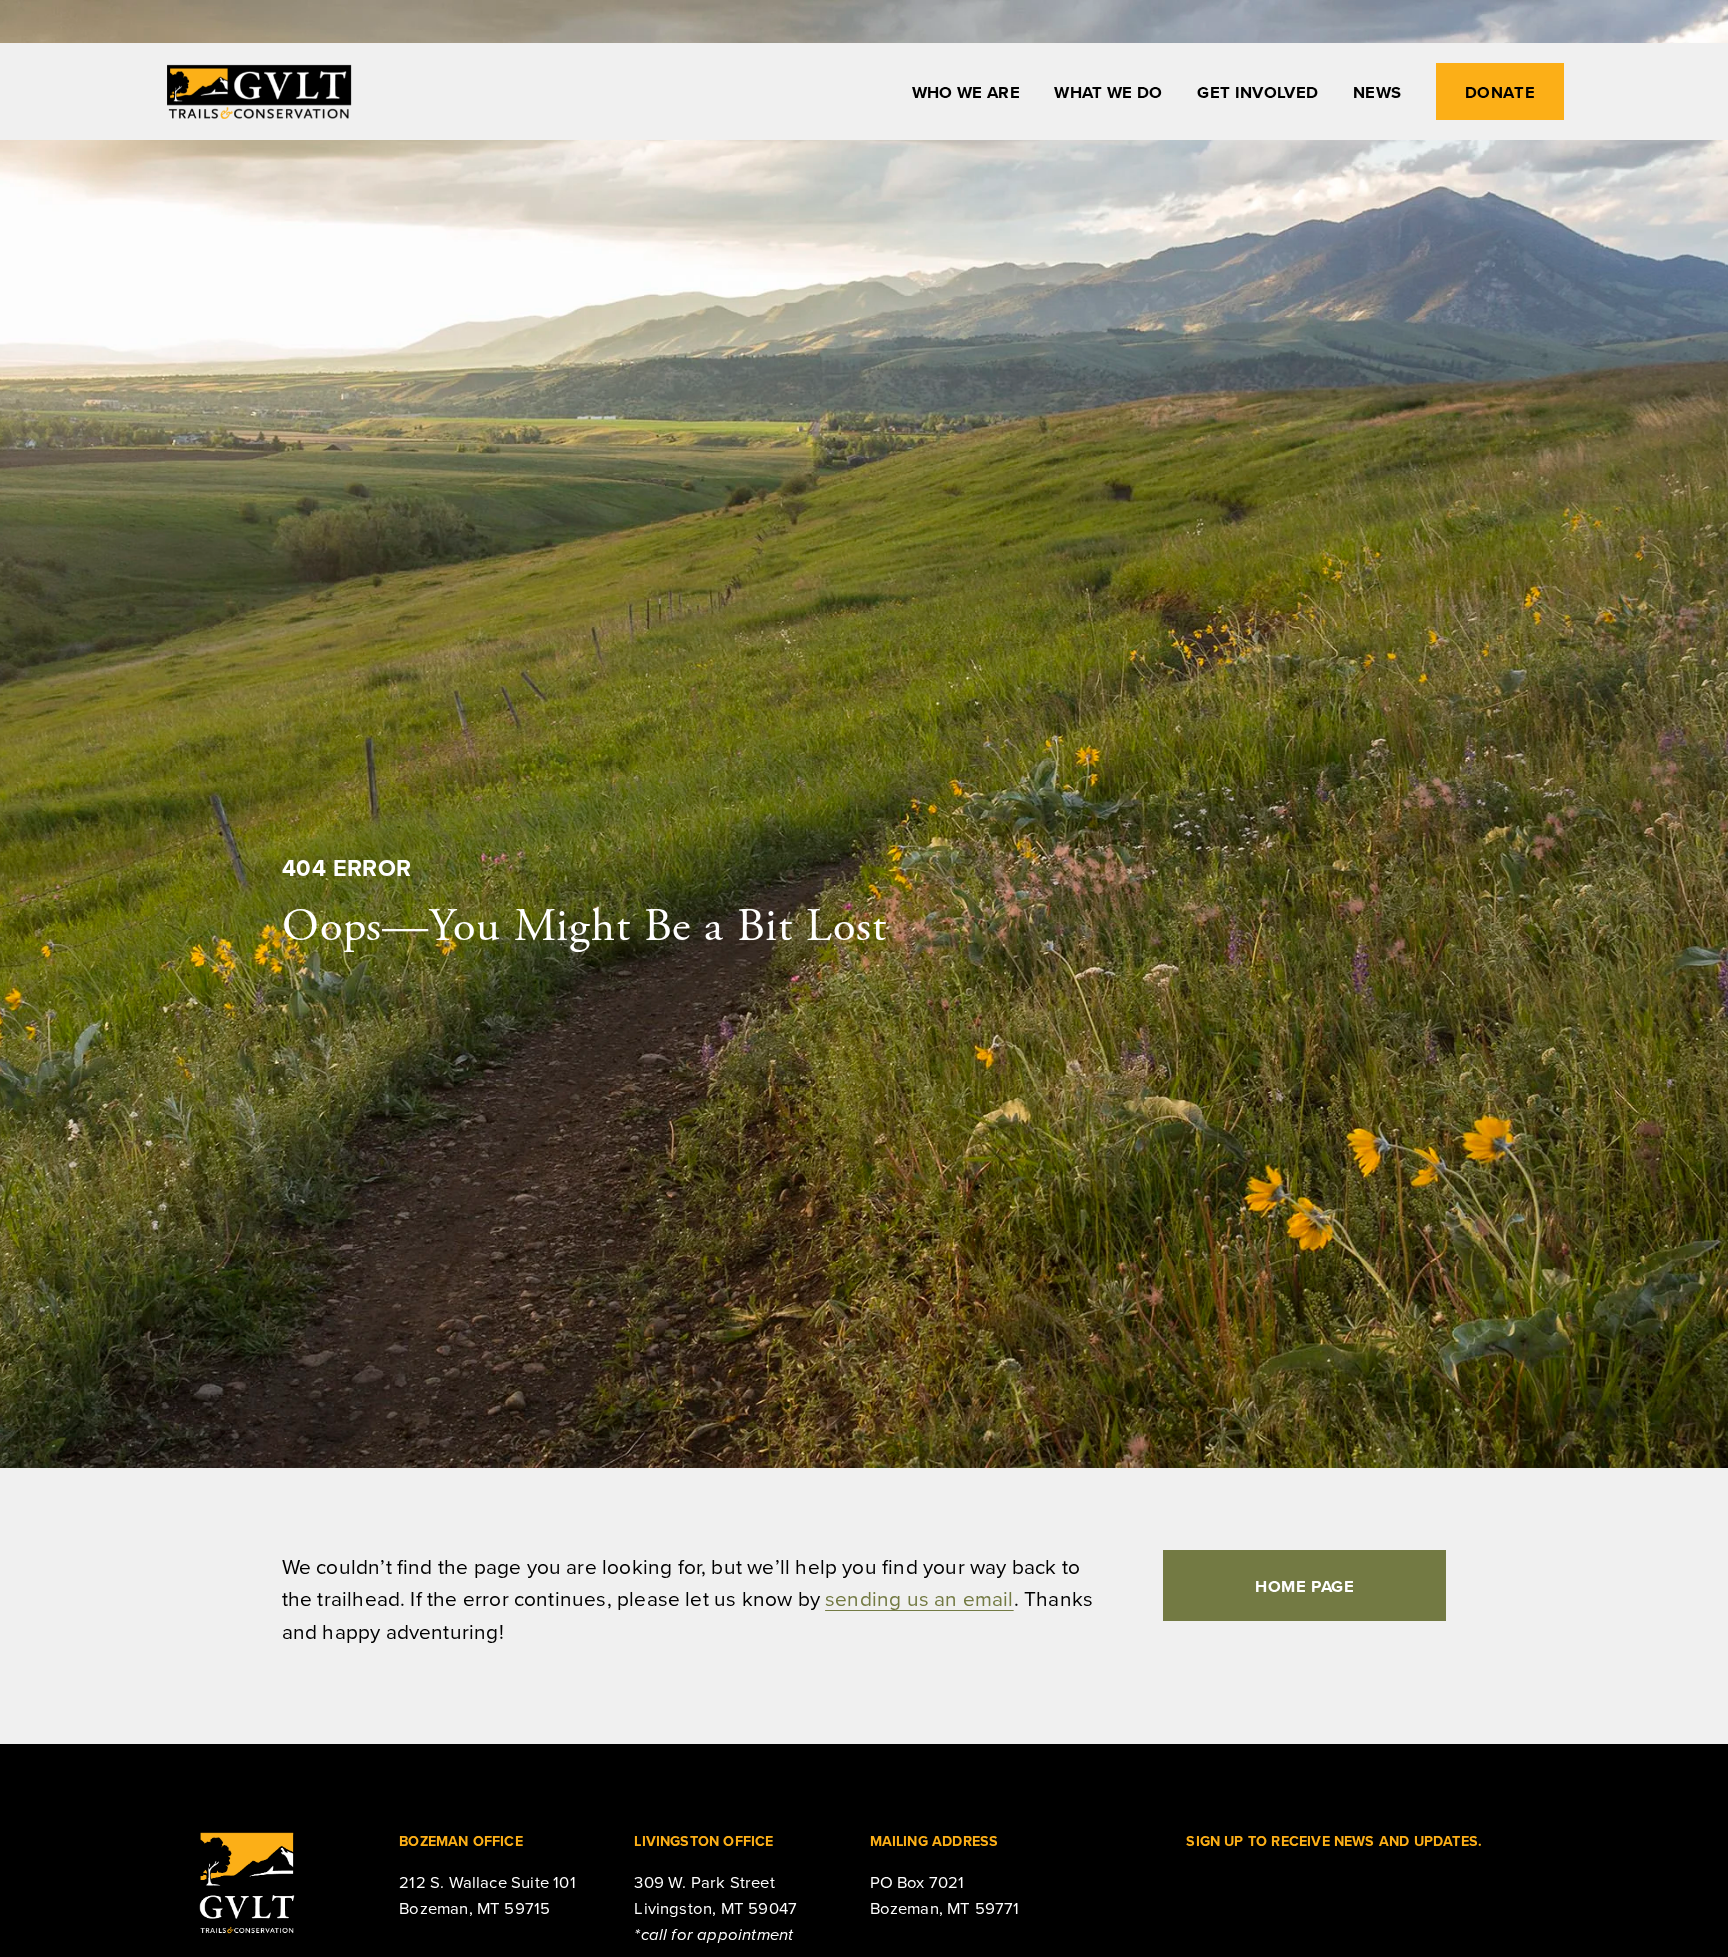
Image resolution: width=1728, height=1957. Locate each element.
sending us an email (919, 1598)
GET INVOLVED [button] (1257, 92)
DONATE (1500, 92)
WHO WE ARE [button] (966, 92)
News (1377, 92)
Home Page (1304, 1586)
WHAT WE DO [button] (1108, 92)
